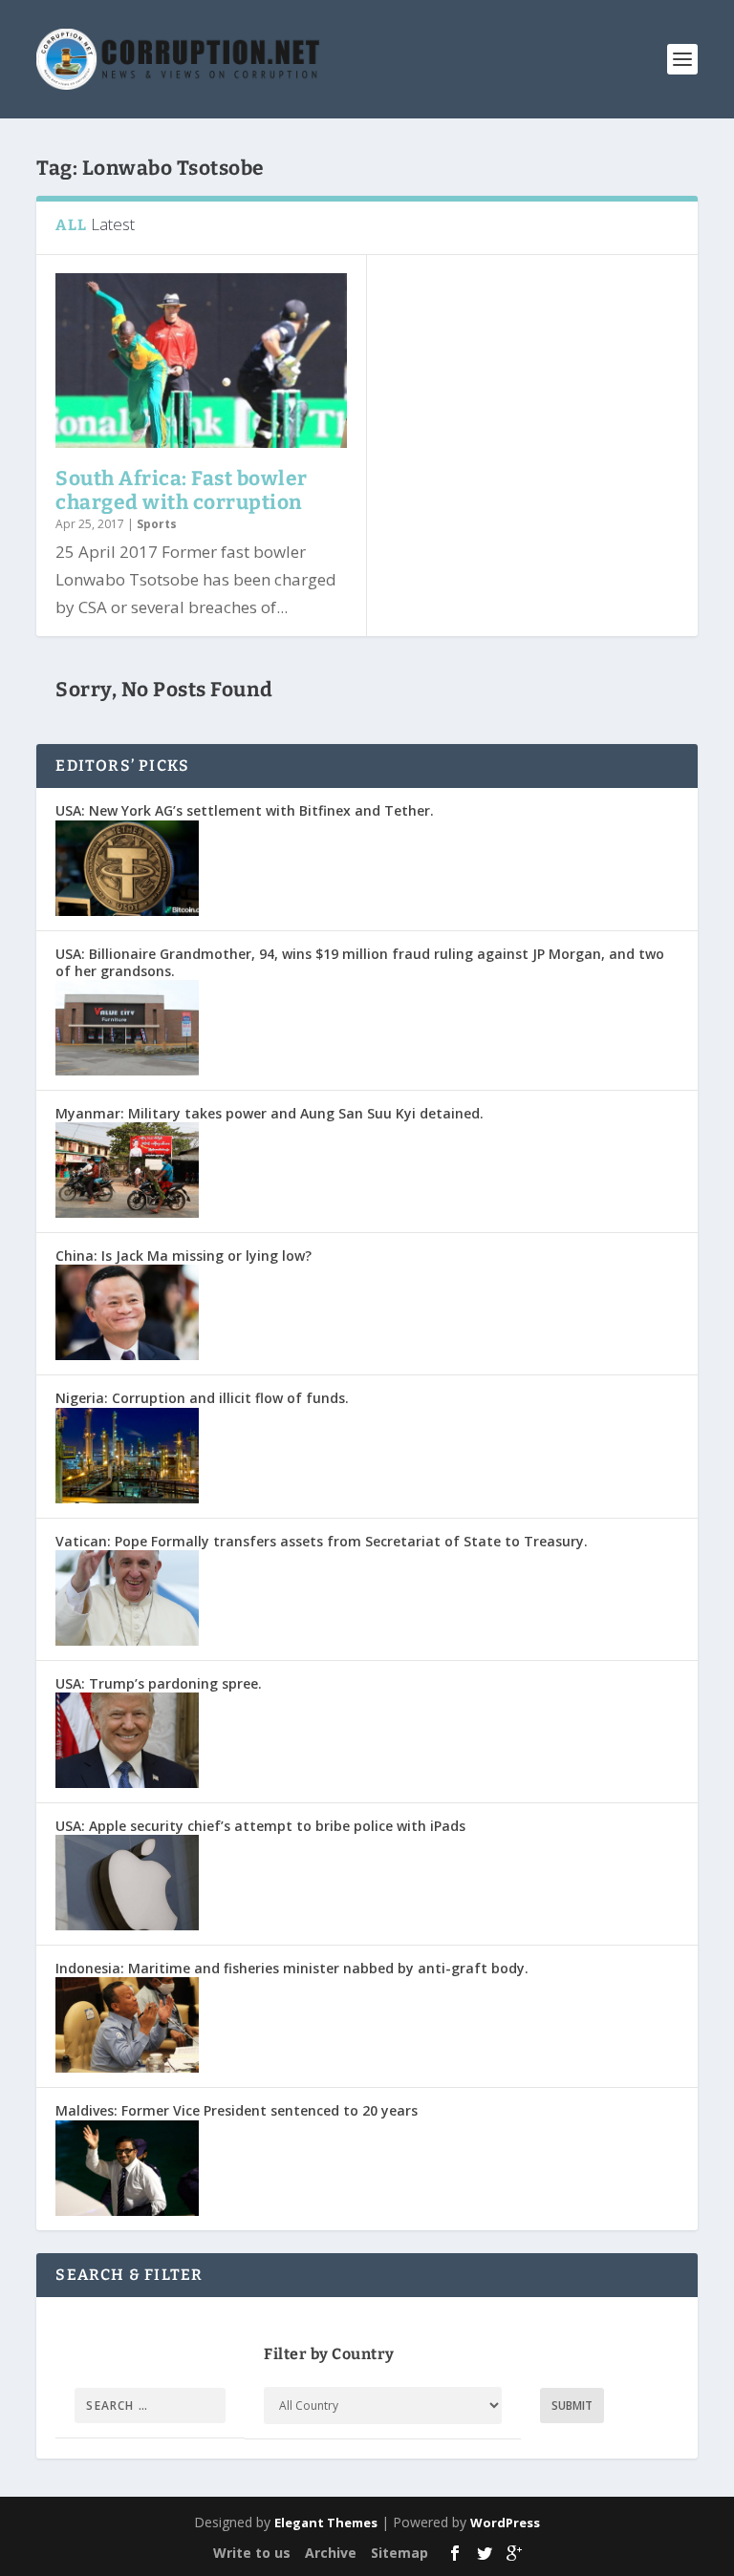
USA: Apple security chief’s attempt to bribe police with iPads (260, 1826)
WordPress (505, 2523)
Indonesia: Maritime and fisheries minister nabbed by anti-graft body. (292, 1968)
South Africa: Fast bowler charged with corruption (182, 490)
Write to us (252, 2553)
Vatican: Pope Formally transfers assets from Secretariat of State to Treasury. (322, 1541)
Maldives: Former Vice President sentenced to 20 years (237, 2110)
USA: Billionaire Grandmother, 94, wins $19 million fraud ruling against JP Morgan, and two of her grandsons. (360, 962)
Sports (157, 524)
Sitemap (399, 2553)
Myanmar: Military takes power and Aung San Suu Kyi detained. (270, 1113)
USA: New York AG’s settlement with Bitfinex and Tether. (245, 810)
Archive (331, 2553)
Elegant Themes (326, 2523)
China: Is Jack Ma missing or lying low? (183, 1256)
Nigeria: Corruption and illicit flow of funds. (202, 1398)
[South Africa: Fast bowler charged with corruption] (201, 361)
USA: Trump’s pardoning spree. (159, 1683)
